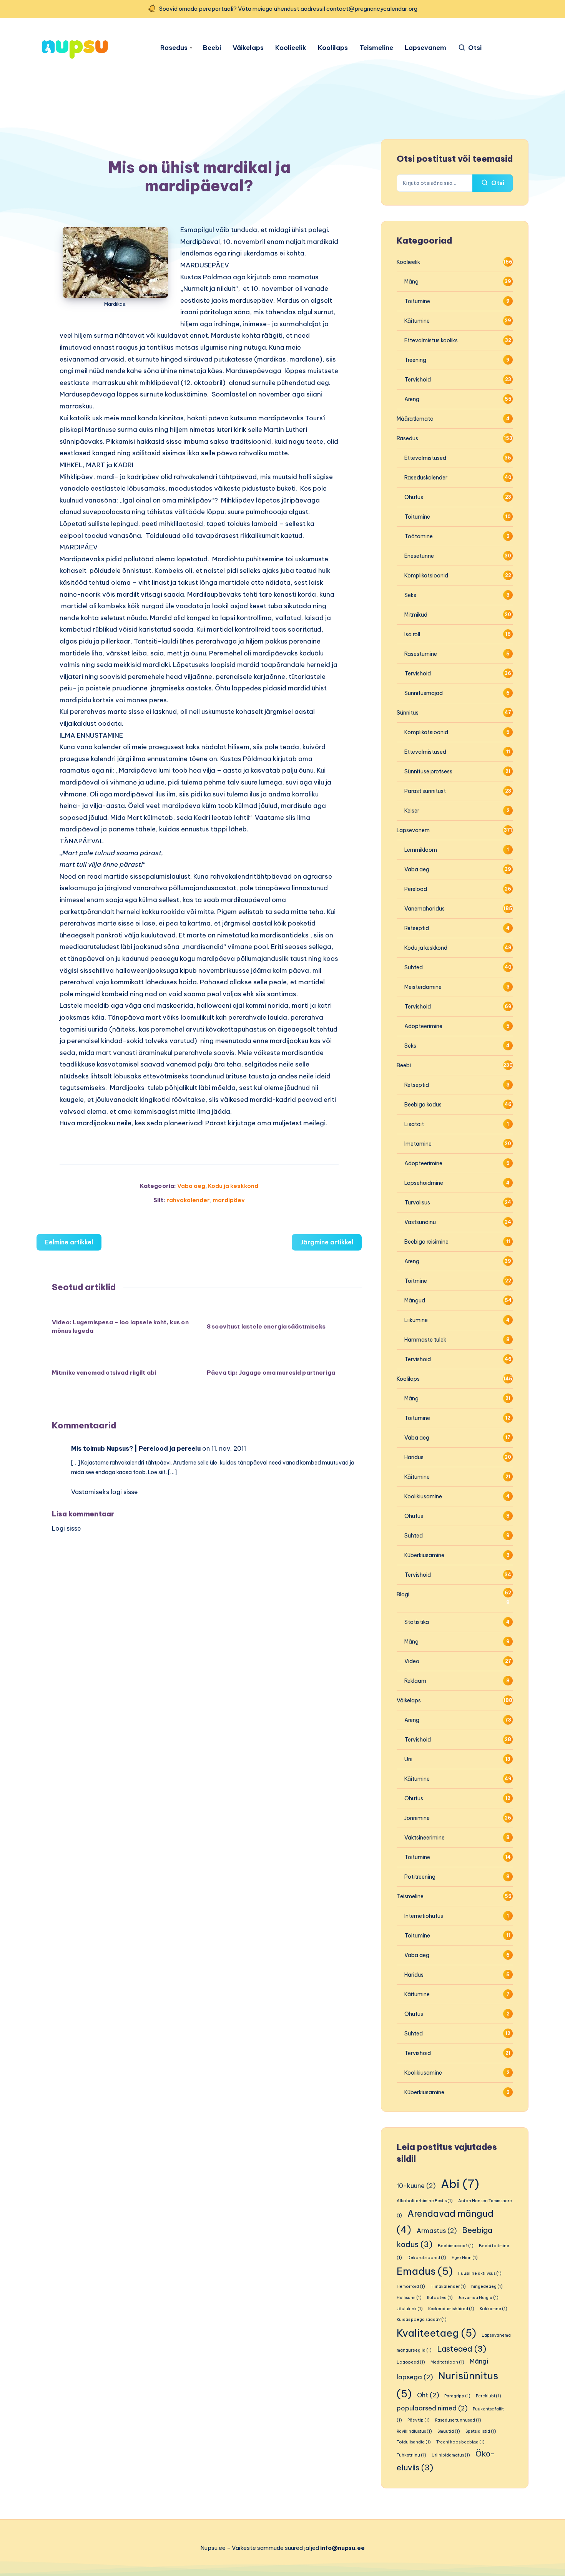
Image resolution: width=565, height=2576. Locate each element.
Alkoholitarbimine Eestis (425, 2201)
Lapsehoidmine (424, 1183)
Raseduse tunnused (458, 2420)
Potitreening (420, 1877)
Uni (408, 1759)
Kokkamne (494, 2309)
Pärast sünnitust (425, 791)
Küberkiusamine (424, 1555)
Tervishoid (418, 380)
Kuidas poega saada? (422, 2319)
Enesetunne (419, 556)
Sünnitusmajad (424, 693)
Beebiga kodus (423, 1105)
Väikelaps (248, 48)
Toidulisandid (414, 2442)
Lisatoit (414, 1124)
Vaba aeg (191, 1186)
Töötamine (419, 536)
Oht (428, 2395)
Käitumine (417, 321)
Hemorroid (411, 2286)
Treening (415, 360)
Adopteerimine (423, 1026)
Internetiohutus (424, 1916)
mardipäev (229, 1200)
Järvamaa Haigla (478, 2297)
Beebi (212, 48)
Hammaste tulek (425, 1340)
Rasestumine (421, 654)
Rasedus (174, 48)
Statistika (417, 1622)
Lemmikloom (421, 850)
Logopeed (411, 2362)
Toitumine (417, 301)
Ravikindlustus (414, 2431)
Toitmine (416, 1281)
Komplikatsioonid (426, 576)
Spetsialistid (481, 2431)
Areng (412, 399)
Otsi (497, 183)
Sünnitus (408, 713)
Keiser (412, 811)
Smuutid (449, 2431)
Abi (460, 2184)
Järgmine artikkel (327, 1242)
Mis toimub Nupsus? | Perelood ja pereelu (136, 1448)
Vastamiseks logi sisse (105, 1492)
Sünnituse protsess (428, 771)
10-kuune (416, 2186)
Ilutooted (440, 2297)
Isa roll (412, 634)
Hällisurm (409, 2297)
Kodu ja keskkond (233, 1186)
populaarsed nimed (432, 2408)
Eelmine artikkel (69, 1242)
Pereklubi (489, 2396)
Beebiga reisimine (426, 1242)
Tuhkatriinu (411, 2455)
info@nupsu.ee (342, 2548)
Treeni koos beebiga (460, 2442)
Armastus (437, 2231)
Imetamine (418, 1144)
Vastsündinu (420, 1222)
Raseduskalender (426, 478)
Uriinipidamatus (451, 2455)
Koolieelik (291, 48)
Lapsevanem (425, 48)
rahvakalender (188, 1200)
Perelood (416, 889)
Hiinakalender (448, 2286)
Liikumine (416, 1320)
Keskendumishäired (451, 2309)
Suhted (414, 967)
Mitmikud (416, 615)
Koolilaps (333, 48)
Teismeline (376, 48)
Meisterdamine (423, 987)
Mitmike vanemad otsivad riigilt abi (104, 1373)
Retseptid (417, 928)
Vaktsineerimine (425, 1838)
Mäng (411, 282)
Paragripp (457, 2396)
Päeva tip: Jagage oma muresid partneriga (271, 1373)
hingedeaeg (487, 2286)
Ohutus (414, 497)
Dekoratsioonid (427, 2258)
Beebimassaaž (456, 2246)
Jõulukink (410, 2309)
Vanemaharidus (425, 909)
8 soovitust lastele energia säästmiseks (266, 1326)
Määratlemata (415, 419)
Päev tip (419, 2420)
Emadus (425, 2271)
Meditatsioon (447, 2362)
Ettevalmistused (425, 458)
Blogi (403, 1594)
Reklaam (415, 1681)
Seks (410, 595)
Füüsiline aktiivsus (480, 2273)
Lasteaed (462, 2349)
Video (412, 1661)
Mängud (415, 1300)
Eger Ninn (465, 2258)
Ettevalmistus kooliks (431, 340)
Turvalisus (417, 1203)
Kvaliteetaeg (436, 2333)
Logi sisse (66, 1528)
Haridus (414, 1457)
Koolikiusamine (423, 1496)
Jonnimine (417, 1818)
